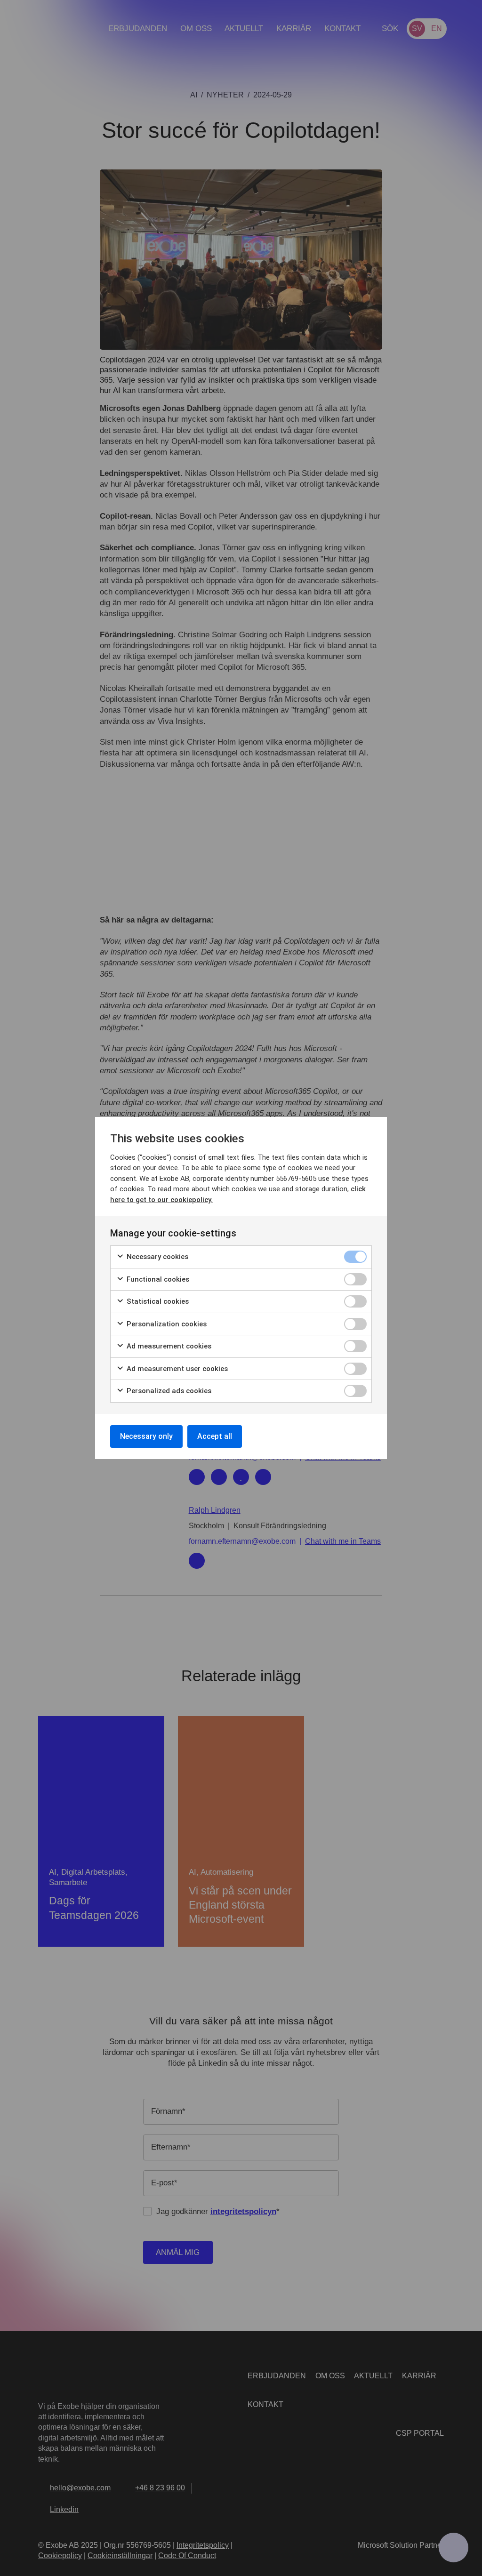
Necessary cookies (157, 1257)
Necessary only (146, 1436)
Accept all (215, 1436)
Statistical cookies (157, 1301)
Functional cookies (157, 1279)
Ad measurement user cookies (176, 1369)
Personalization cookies (166, 1324)
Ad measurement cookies (168, 1346)
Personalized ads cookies (168, 1391)
